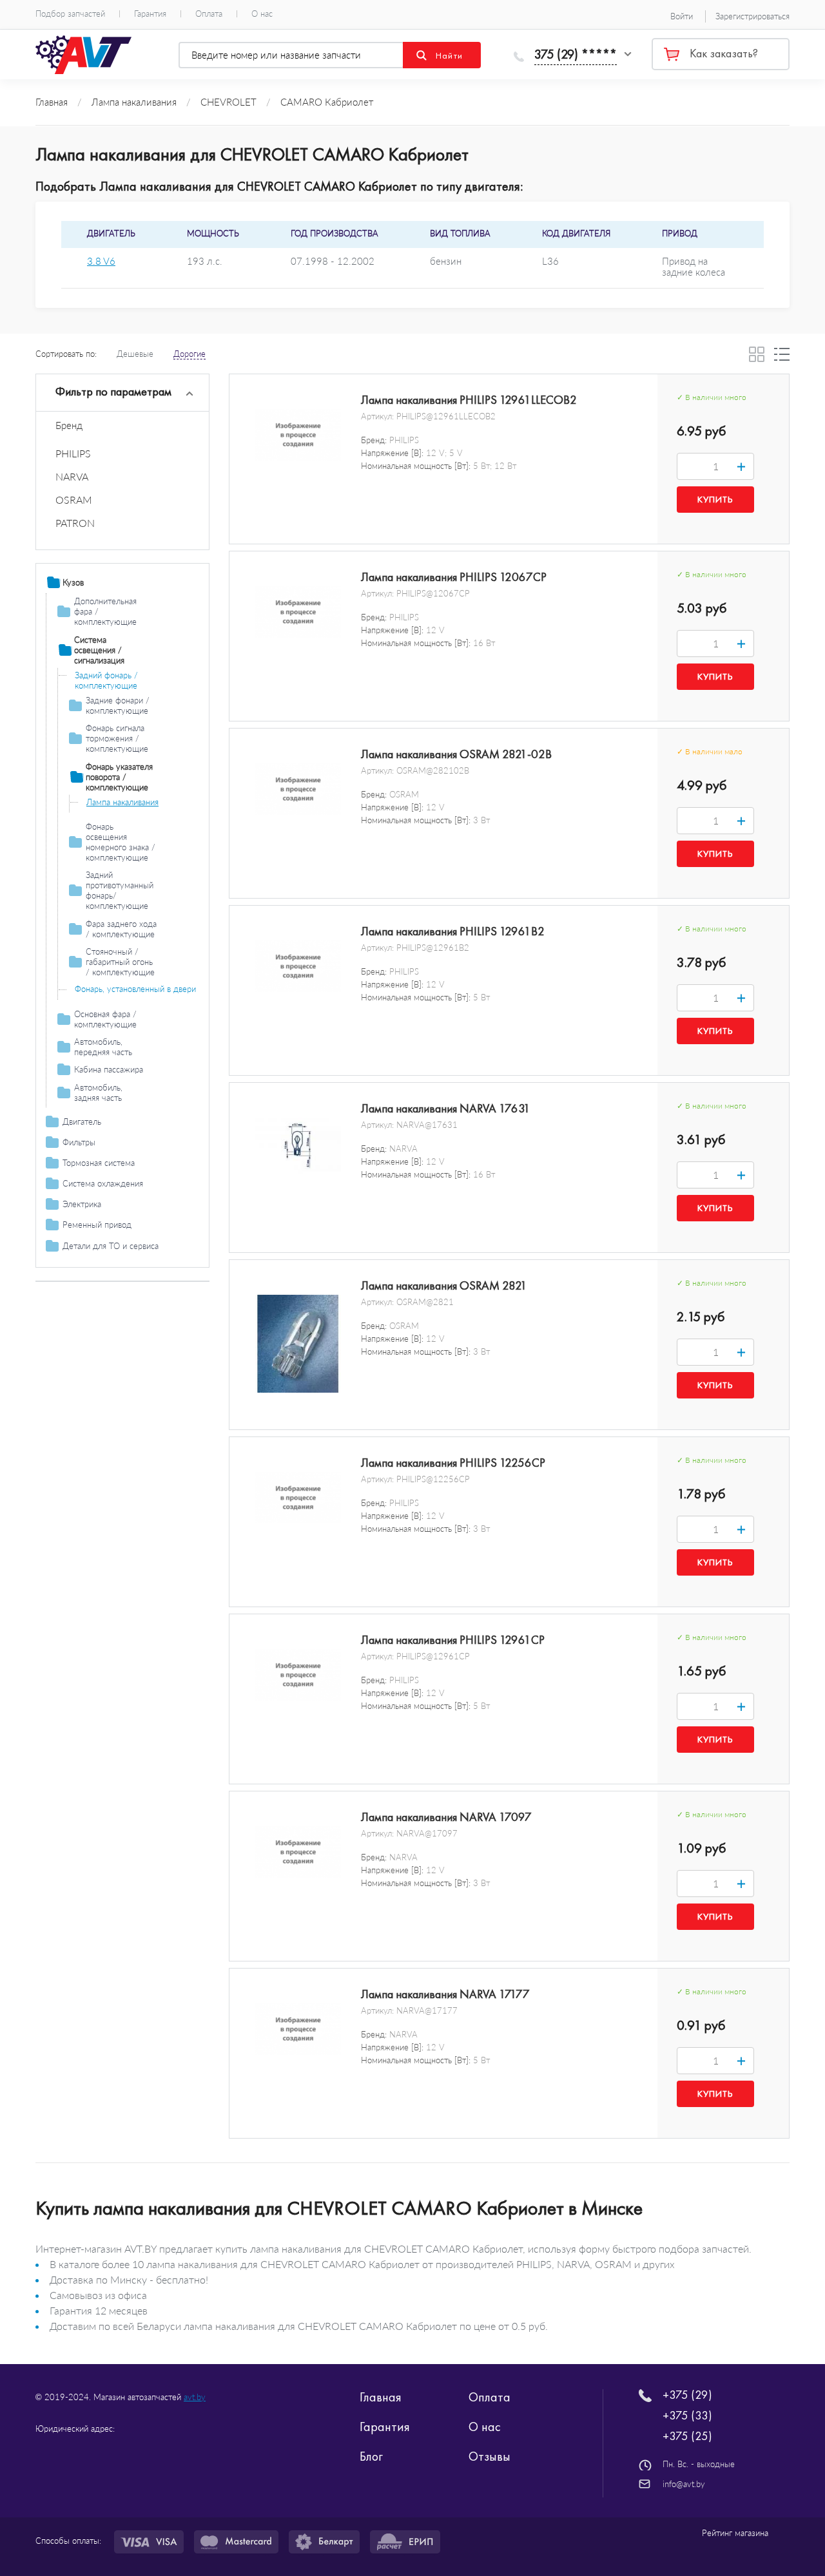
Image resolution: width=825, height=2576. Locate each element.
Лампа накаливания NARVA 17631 (446, 1109)
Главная (381, 2397)
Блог (371, 2456)
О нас (262, 14)
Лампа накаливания (122, 802)
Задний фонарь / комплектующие (106, 680)
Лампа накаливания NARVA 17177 (445, 1994)
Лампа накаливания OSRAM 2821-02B (456, 754)
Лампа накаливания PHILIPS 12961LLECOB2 (469, 400)
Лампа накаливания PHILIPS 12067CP (454, 577)
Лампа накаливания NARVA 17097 (446, 1817)
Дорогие (189, 354)
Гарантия (150, 14)
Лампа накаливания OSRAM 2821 (444, 1286)
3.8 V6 (101, 261)
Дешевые (135, 354)
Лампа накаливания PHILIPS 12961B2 (453, 931)
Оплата (209, 14)
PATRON (75, 523)
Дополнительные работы (111, 1281)
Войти (682, 16)
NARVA (72, 476)
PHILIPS (73, 453)
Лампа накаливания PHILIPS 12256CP (453, 1463)
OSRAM (74, 500)
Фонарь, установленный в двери (135, 989)
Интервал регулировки (106, 1263)
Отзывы (490, 2456)
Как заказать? (724, 53)
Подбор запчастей (70, 14)
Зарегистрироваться (752, 16)
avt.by (195, 2397)
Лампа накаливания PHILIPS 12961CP (453, 1640)
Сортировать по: (66, 354)
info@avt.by (684, 2484)
